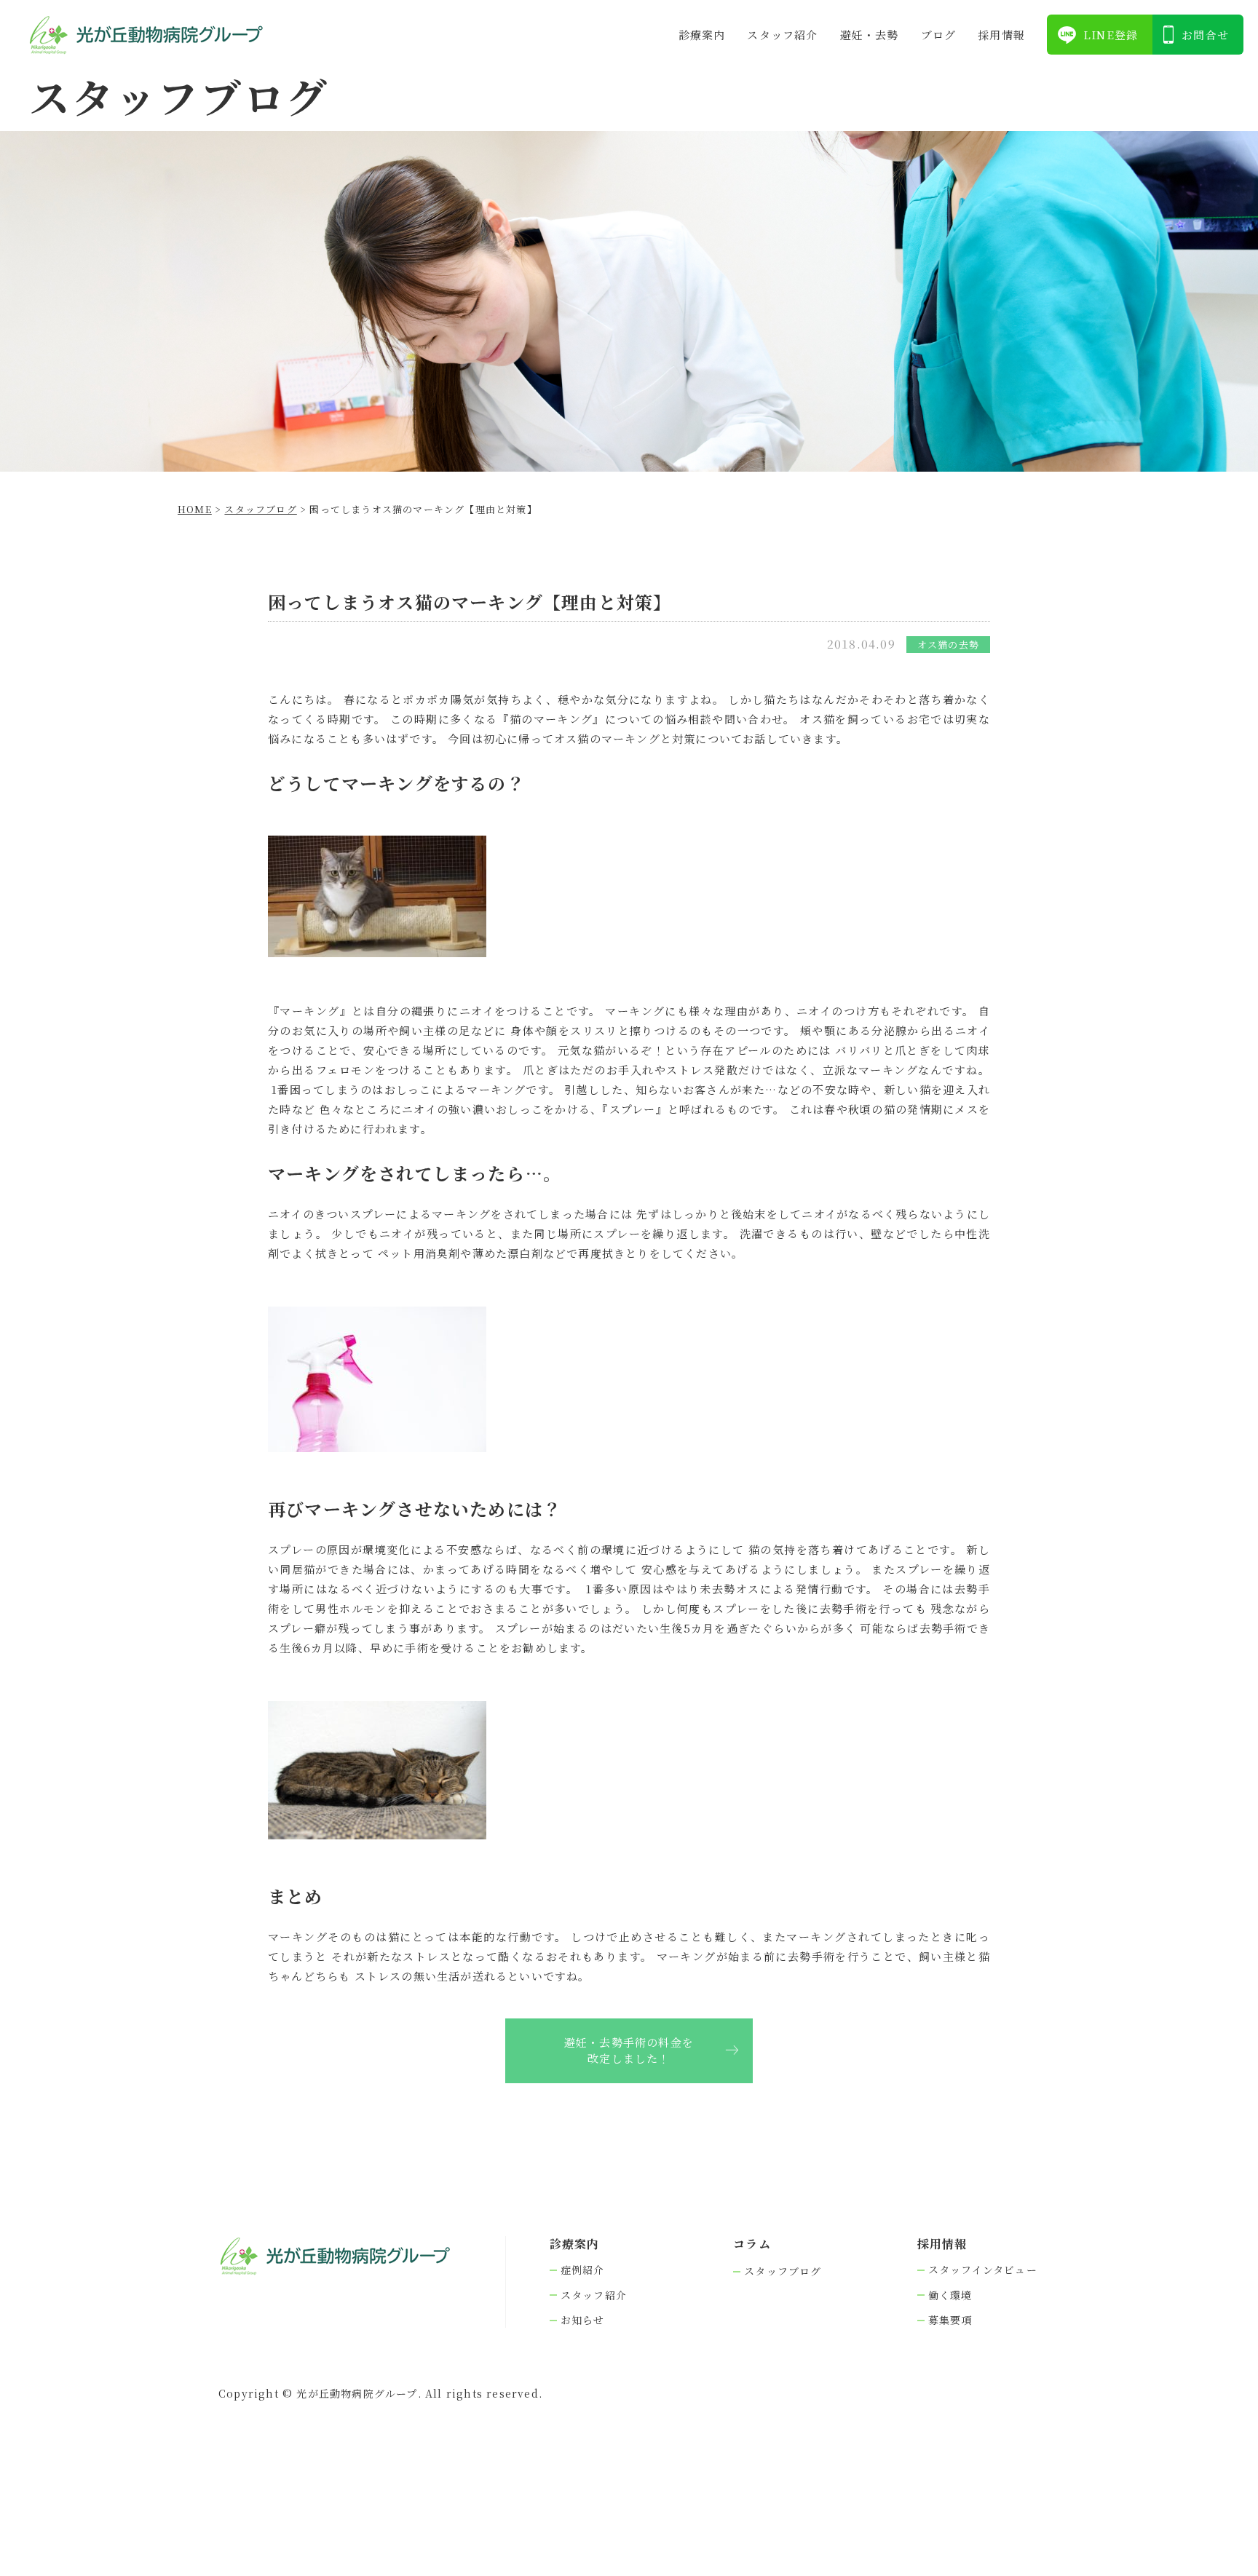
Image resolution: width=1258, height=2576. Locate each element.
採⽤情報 (1001, 35)
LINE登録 (1111, 35)
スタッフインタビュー (983, 2270)
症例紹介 (583, 2270)
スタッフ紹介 (782, 35)
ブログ (939, 35)
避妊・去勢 (870, 35)
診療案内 (702, 35)
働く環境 (950, 2295)
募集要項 (950, 2320)
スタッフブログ (783, 2271)
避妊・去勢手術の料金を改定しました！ (629, 2050)
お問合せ (1205, 35)
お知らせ (583, 2320)
